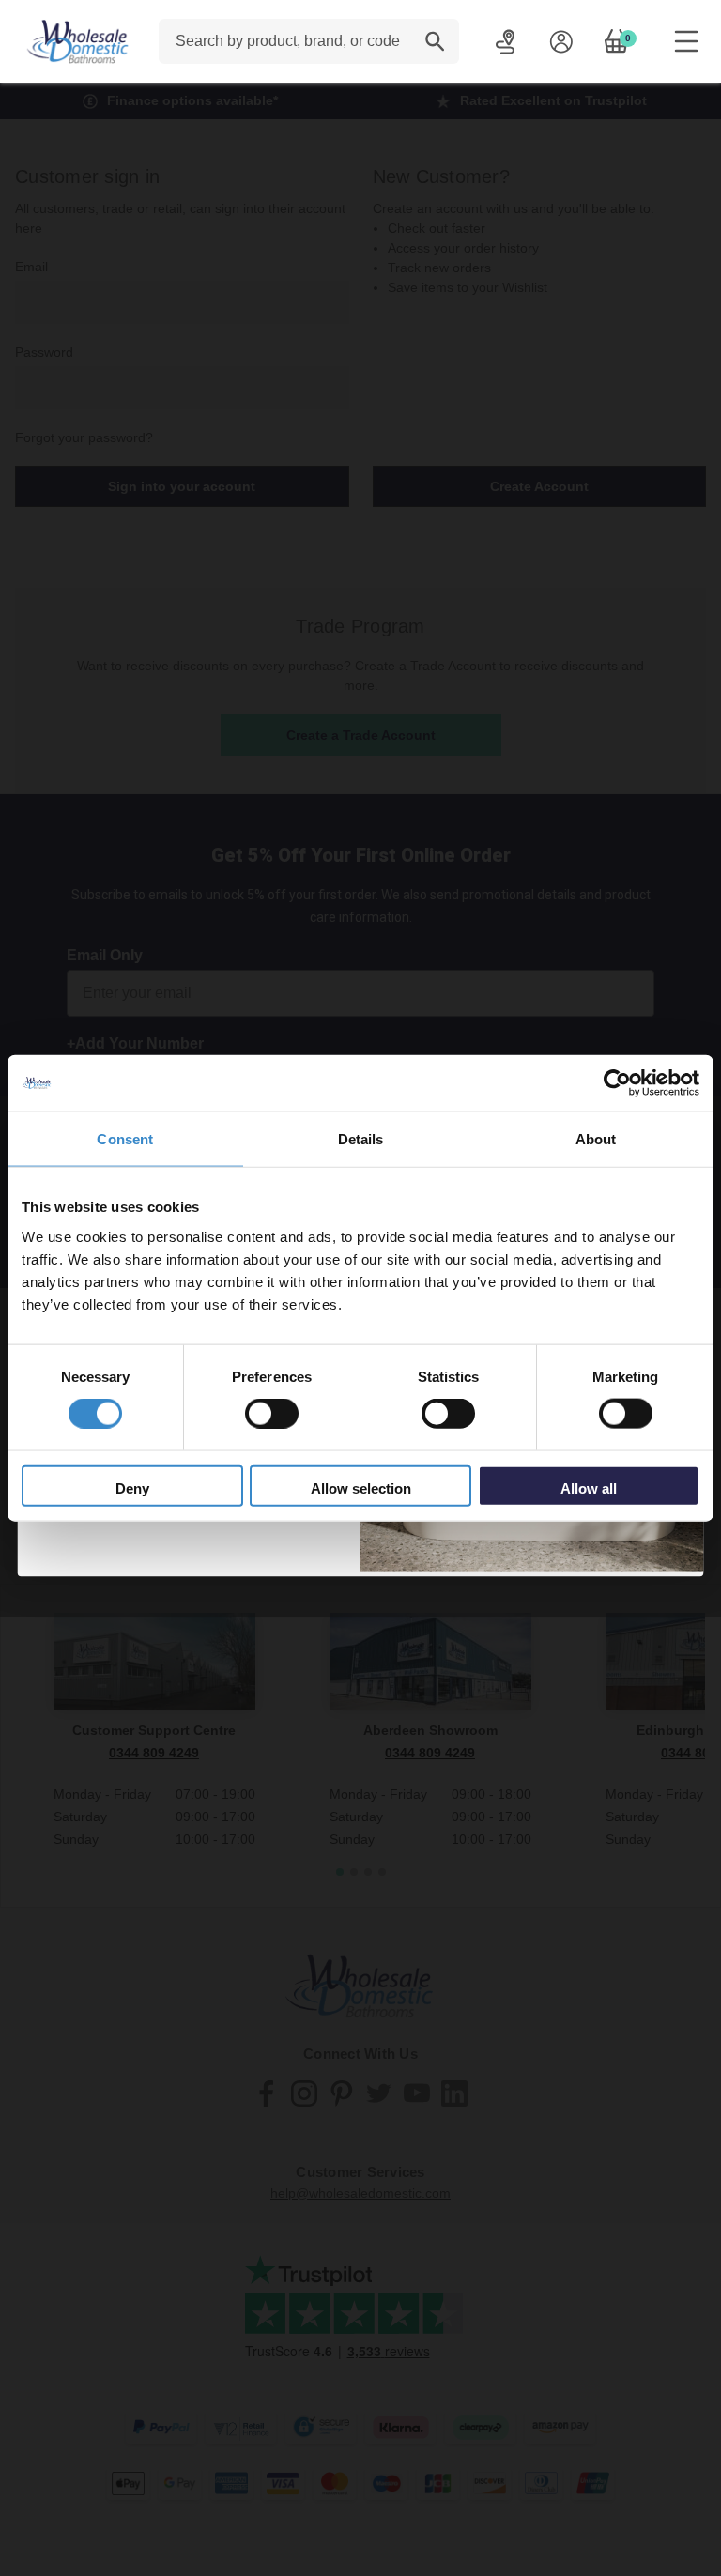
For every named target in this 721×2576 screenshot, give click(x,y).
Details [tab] (361, 1139)
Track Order (506, 41)
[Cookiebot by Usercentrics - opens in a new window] (617, 1083)
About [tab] (596, 1139)
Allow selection (361, 1487)
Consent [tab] (125, 1139)
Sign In (561, 41)
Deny (132, 1487)
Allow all (589, 1487)
